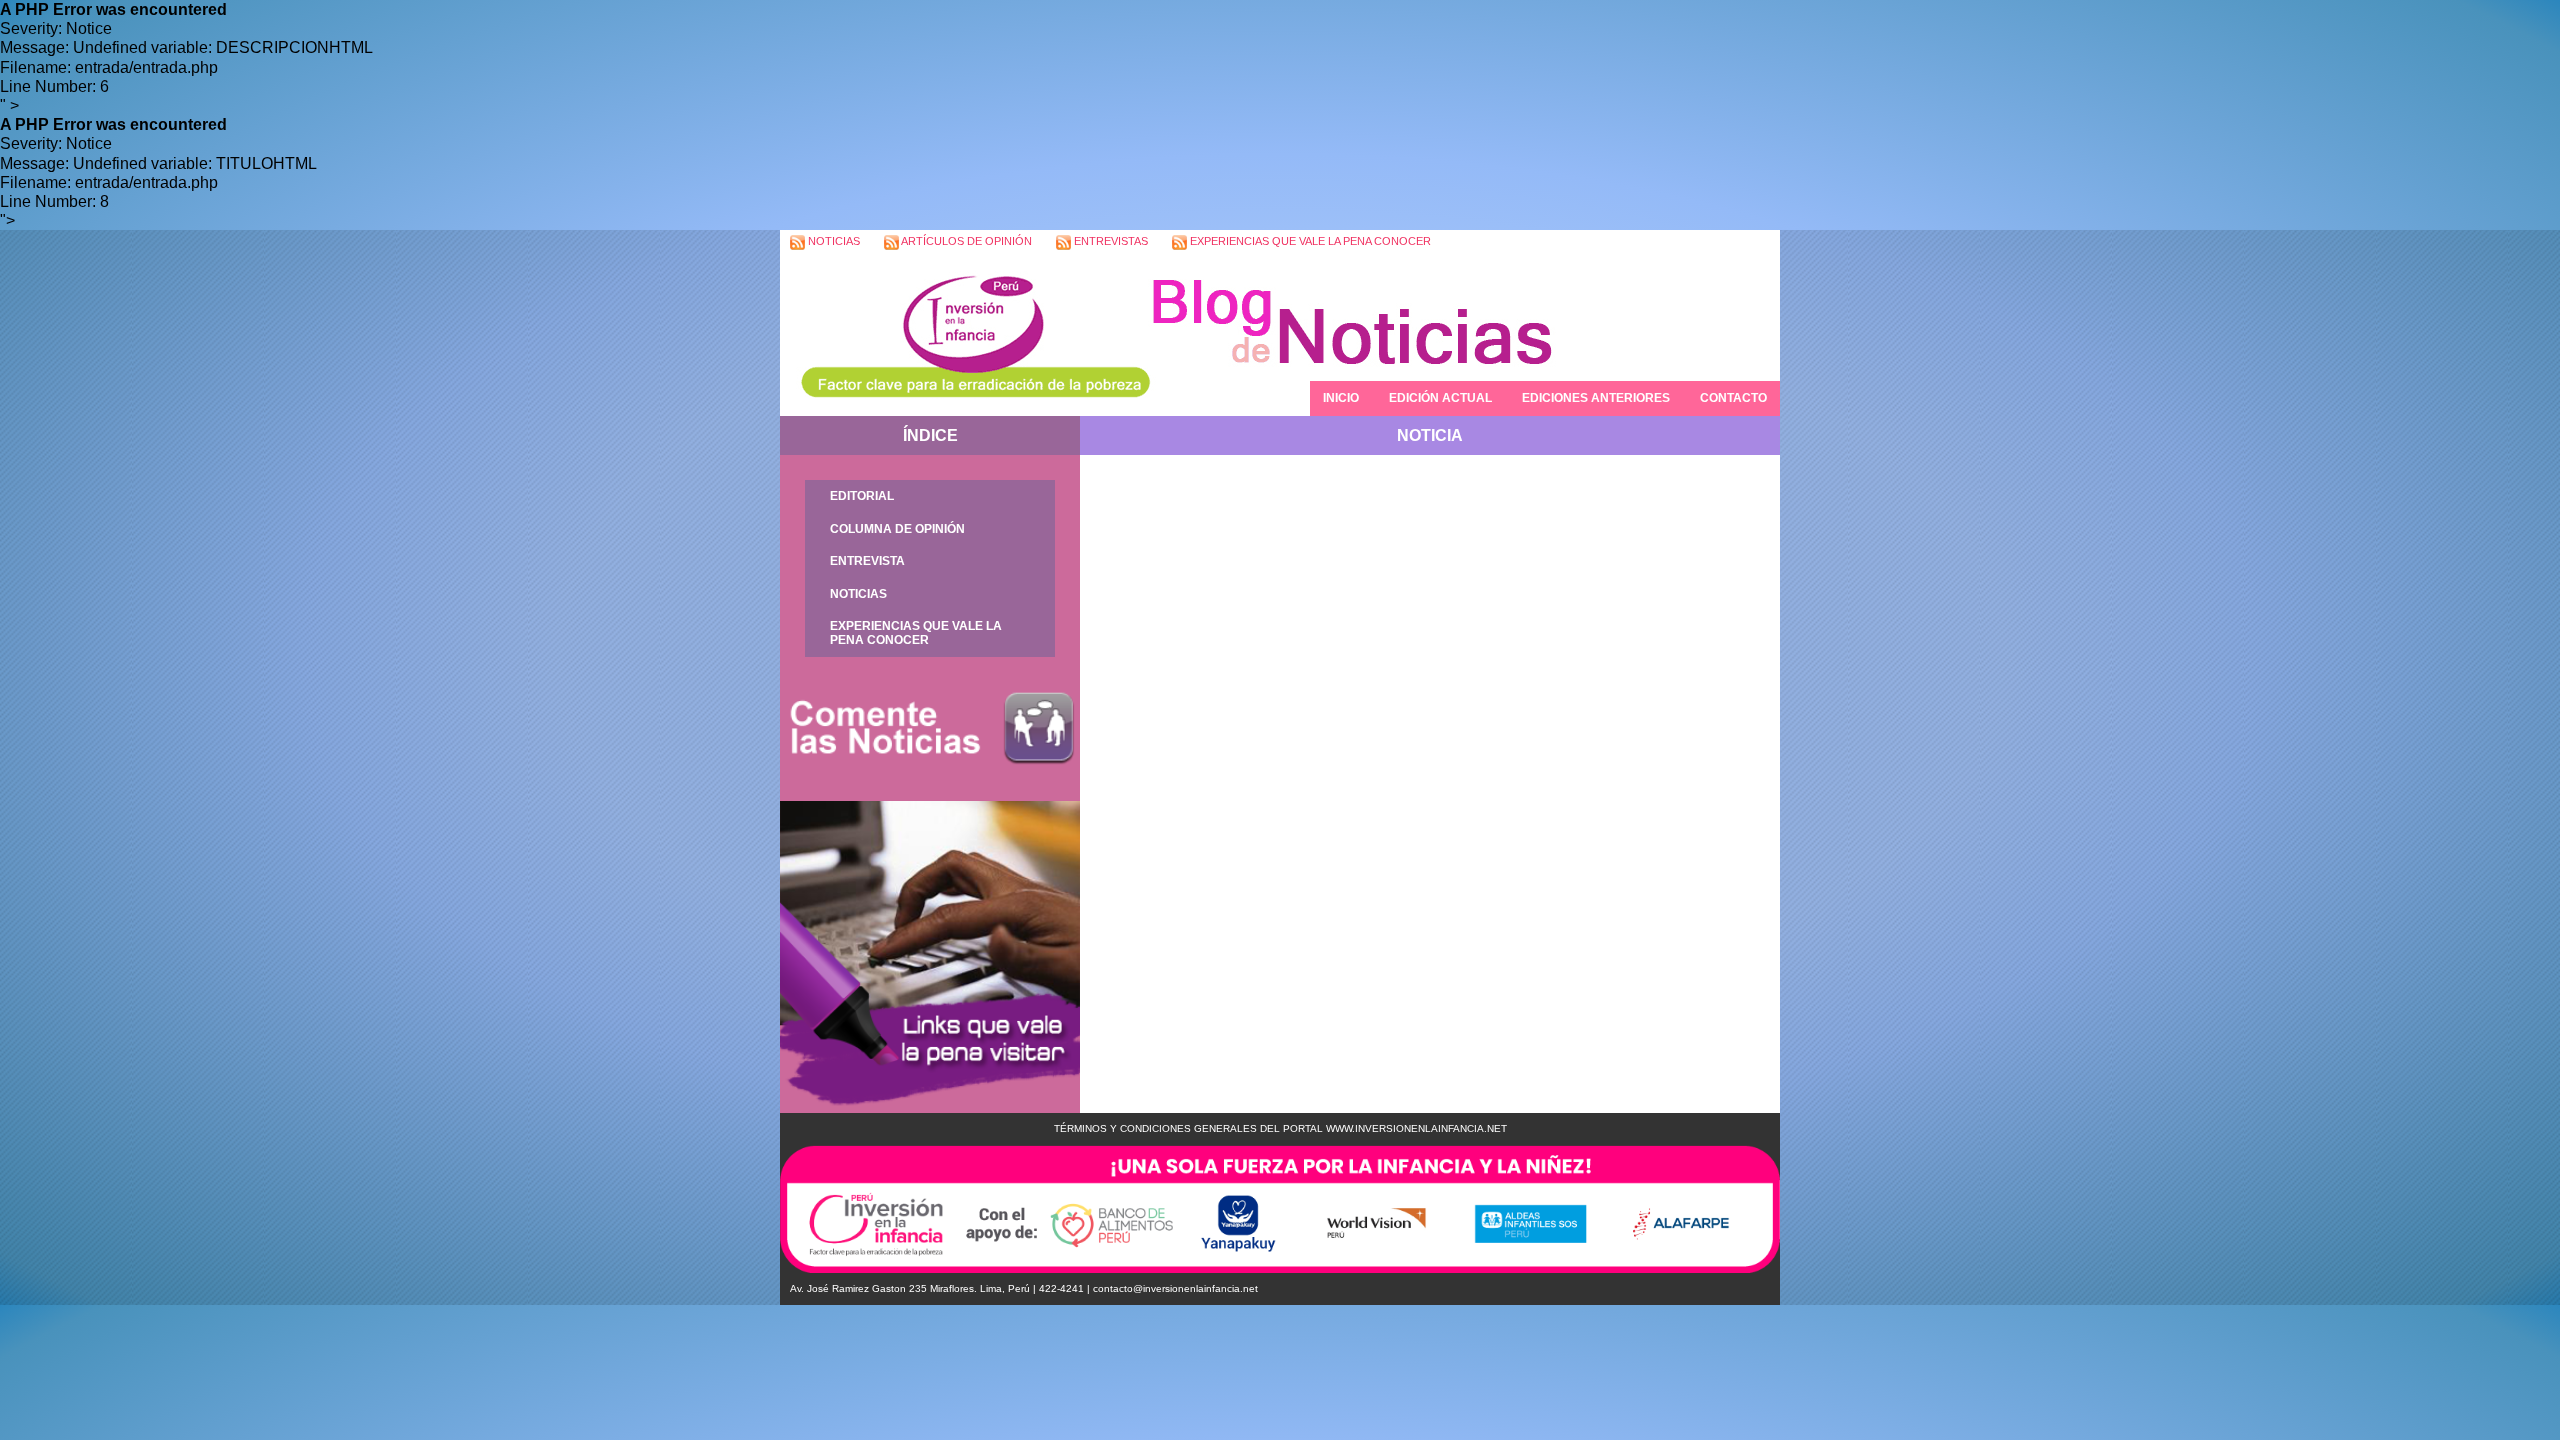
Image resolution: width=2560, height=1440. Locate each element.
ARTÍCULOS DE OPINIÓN (965, 241)
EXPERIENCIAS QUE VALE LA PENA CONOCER (1309, 241)
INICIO (1341, 398)
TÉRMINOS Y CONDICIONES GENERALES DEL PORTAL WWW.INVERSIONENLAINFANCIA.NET (1280, 1128)
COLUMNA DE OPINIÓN (897, 529)
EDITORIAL (862, 496)
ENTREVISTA (867, 561)
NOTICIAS (832, 241)
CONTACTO (1733, 398)
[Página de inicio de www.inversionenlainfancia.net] (965, 335)
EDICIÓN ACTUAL (1440, 398)
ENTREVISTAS (1109, 241)
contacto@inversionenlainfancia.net (1175, 1288)
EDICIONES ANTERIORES (1596, 398)
